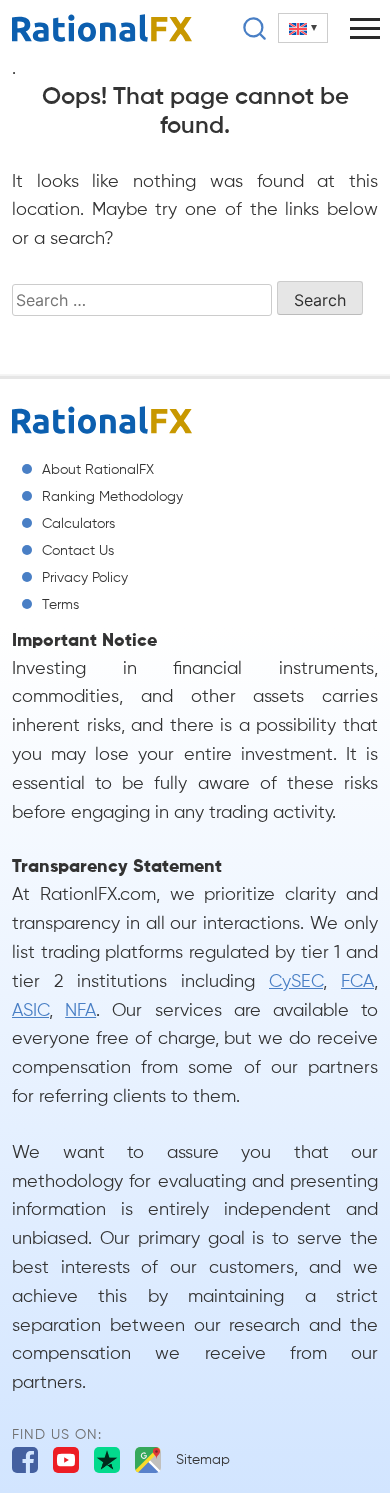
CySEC (296, 982)
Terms (60, 605)
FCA (357, 982)
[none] (303, 28)
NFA (80, 1011)
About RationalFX (98, 470)
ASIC (30, 1011)
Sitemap (203, 1460)
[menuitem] (303, 28)
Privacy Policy (85, 578)
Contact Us (78, 551)
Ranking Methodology (112, 497)
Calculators (78, 524)
